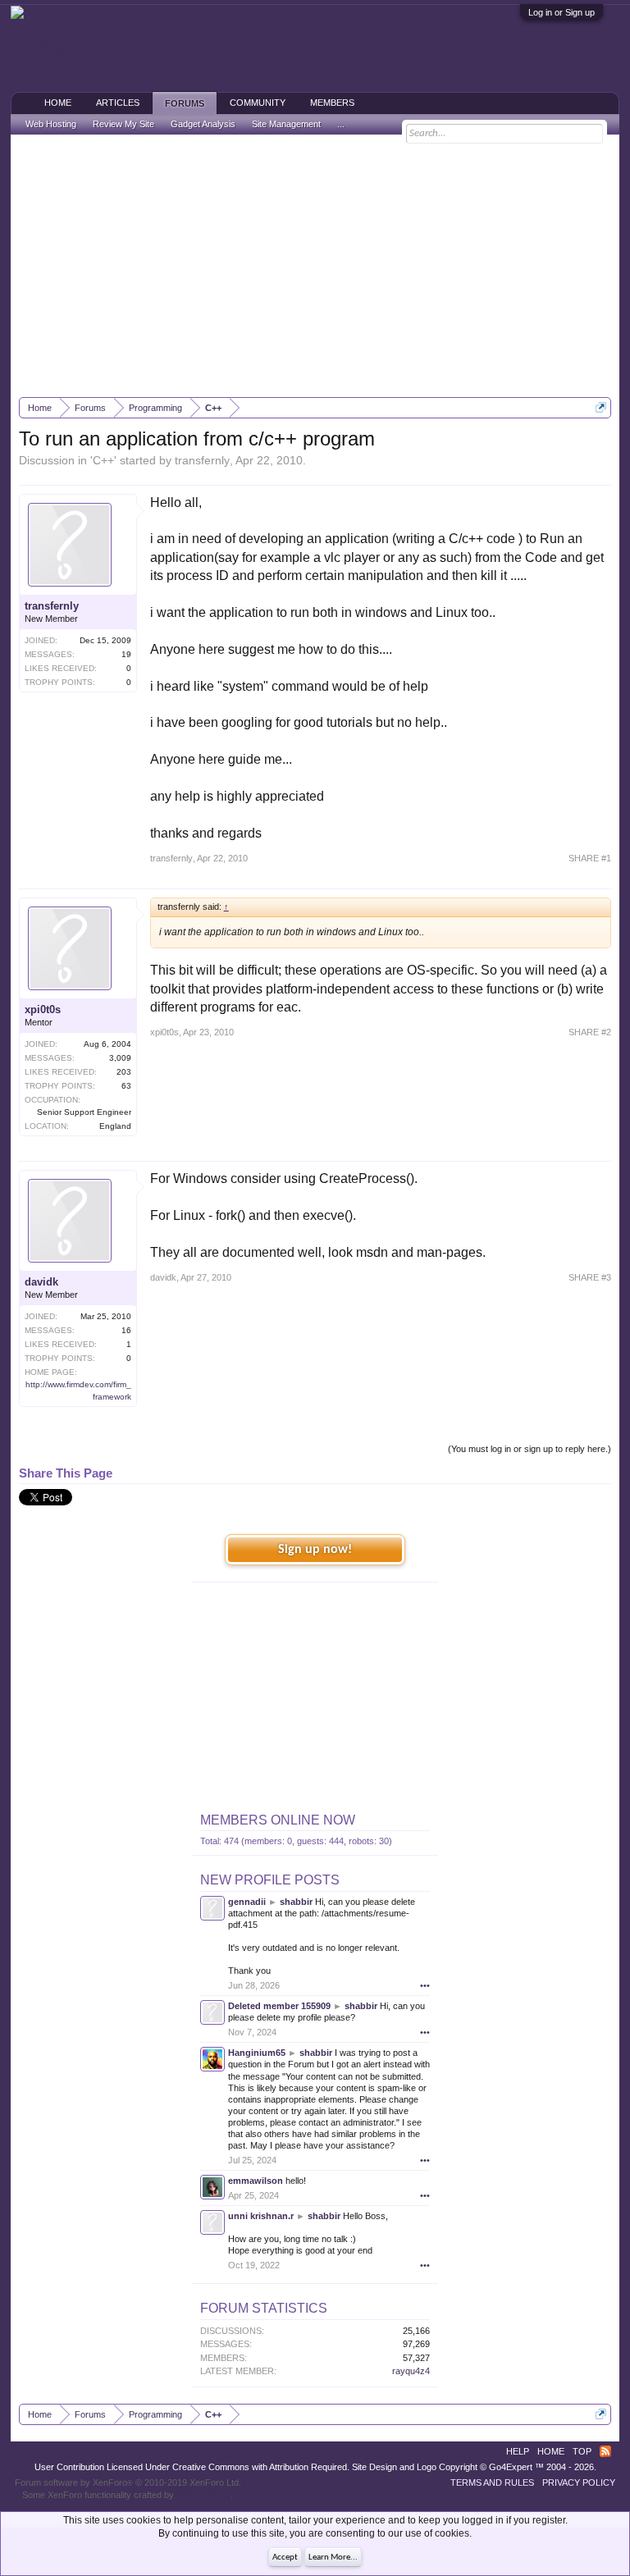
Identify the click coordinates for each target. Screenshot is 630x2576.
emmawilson (256, 2181)
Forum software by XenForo (128, 2482)
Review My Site (123, 124)
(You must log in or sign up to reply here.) (530, 1449)
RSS (605, 2451)
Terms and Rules (492, 2482)
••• (425, 1985)
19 (126, 654)
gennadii (247, 1902)
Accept (285, 2558)
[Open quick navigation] (601, 407)
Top (582, 2451)
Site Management (286, 124)
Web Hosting (51, 124)
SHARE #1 (590, 858)
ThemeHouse (203, 2495)
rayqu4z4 (411, 2371)
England (115, 1126)
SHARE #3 (590, 1277)
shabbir (296, 1902)
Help (518, 2451)
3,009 (120, 1058)
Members (332, 103)
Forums (185, 103)
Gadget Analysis (203, 124)
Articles (118, 103)
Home (58, 103)
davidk (41, 1282)
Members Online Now (278, 1820)
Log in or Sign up (562, 12)
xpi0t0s (43, 1009)
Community (258, 103)
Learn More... (333, 2558)
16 (126, 1330)
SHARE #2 (590, 1032)
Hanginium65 (257, 2053)
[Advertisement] (315, 266)
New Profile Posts (270, 1880)
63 (126, 1086)
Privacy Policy (579, 2482)
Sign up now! (315, 1550)
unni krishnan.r (261, 2216)
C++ (103, 460)
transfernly (202, 460)
